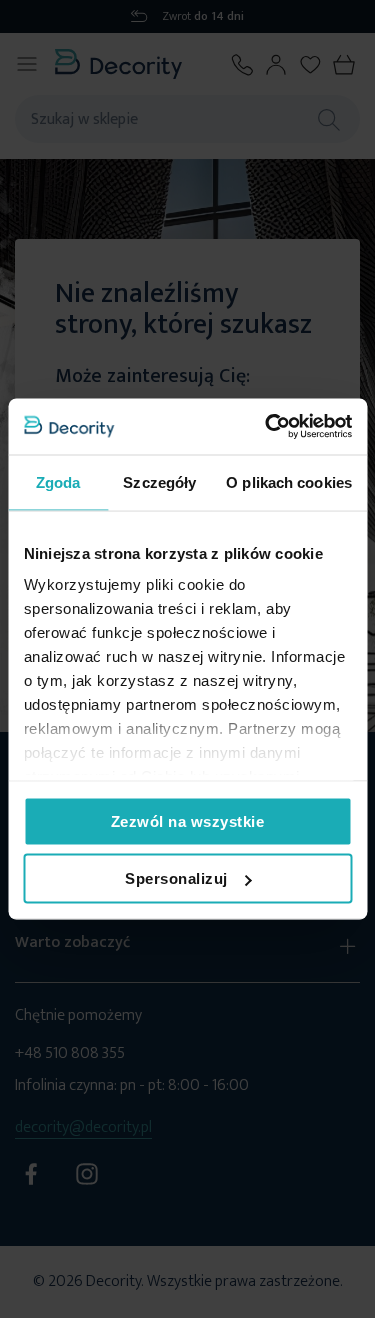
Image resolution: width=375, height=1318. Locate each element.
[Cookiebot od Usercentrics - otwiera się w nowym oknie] (267, 427)
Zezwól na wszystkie (188, 820)
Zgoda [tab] (58, 481)
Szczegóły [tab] (159, 481)
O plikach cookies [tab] (289, 481)
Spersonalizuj (176, 878)
